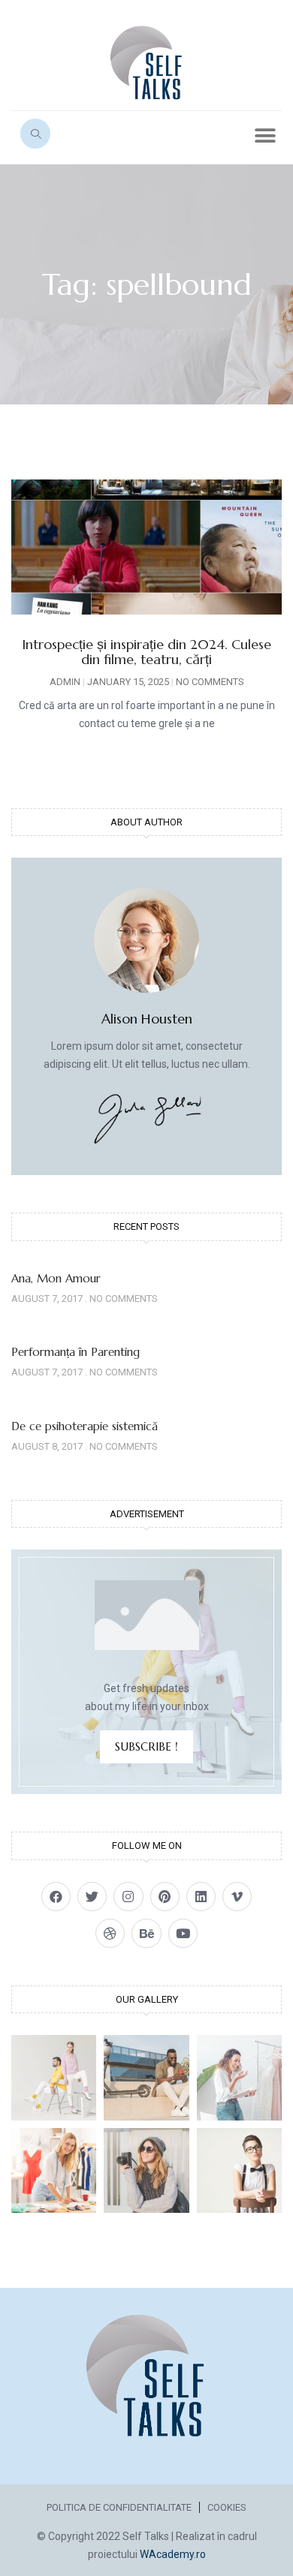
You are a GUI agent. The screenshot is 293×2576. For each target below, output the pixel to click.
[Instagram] (128, 1897)
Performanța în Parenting (76, 1352)
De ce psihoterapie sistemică (85, 1426)
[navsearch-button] (35, 134)
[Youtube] (183, 1933)
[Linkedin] (201, 1897)
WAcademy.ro (173, 2554)
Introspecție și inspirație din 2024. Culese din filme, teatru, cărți (146, 652)
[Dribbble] (110, 1933)
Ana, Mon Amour (56, 1278)
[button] (265, 135)
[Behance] (146, 1933)
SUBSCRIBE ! (146, 1746)
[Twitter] (92, 1897)
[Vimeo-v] (237, 1897)
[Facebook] (56, 1897)
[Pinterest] (165, 1897)
